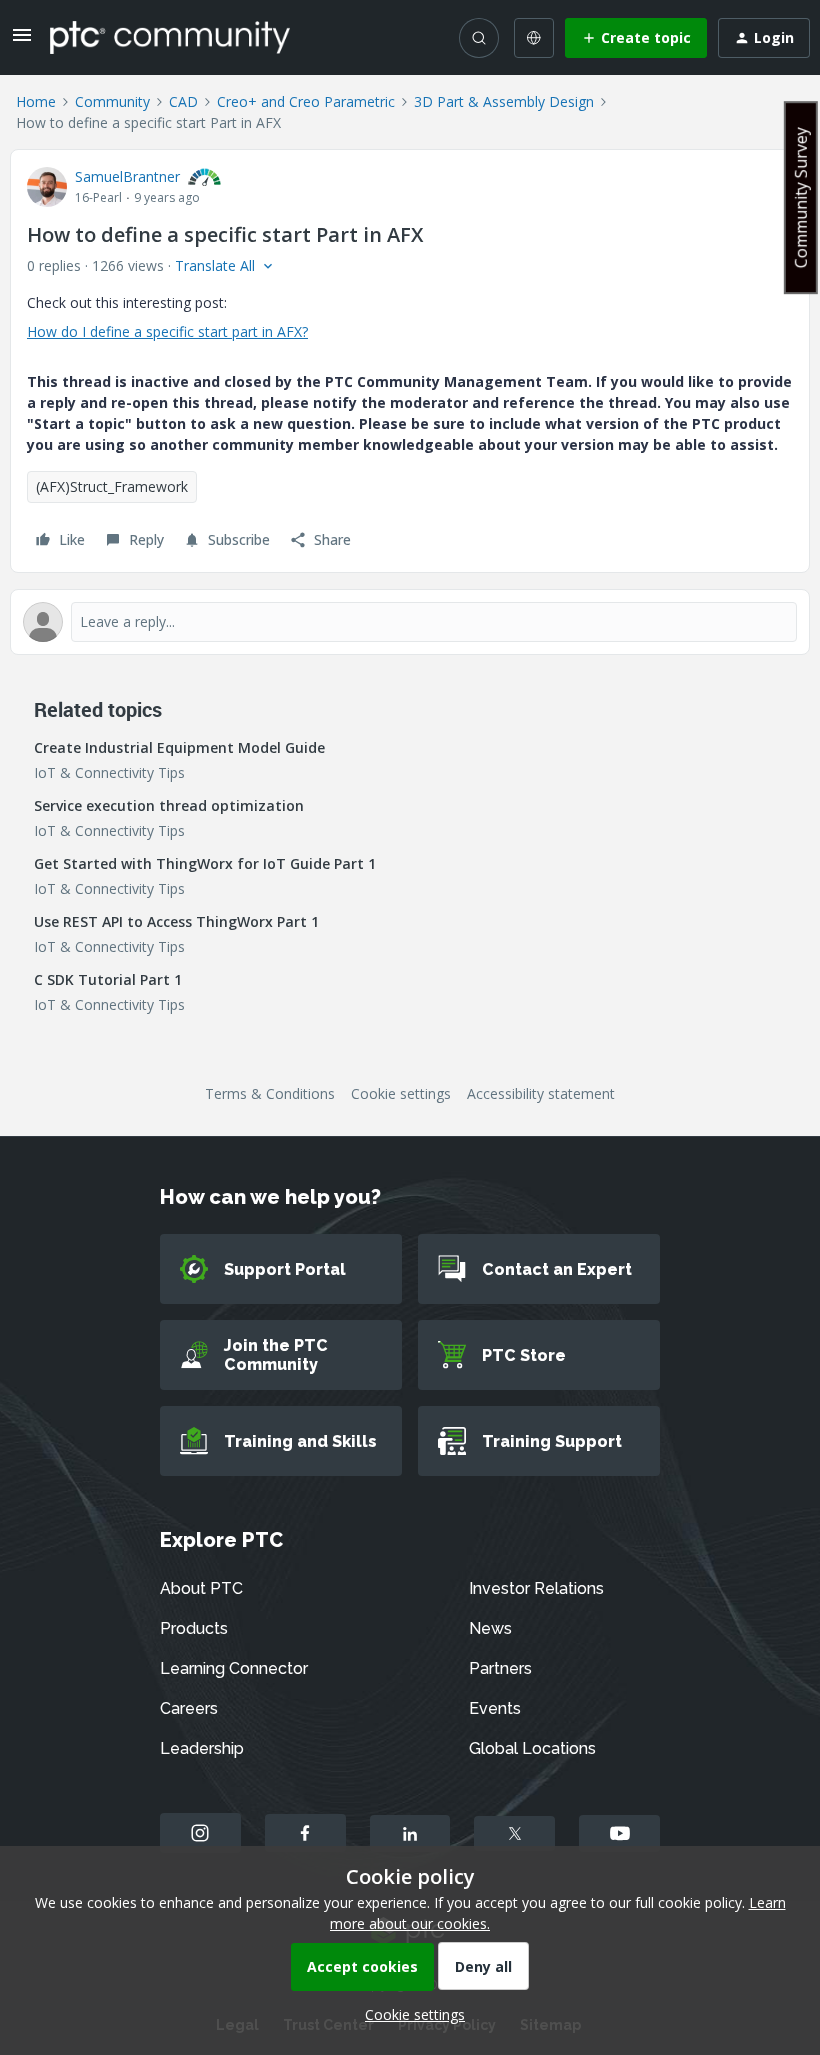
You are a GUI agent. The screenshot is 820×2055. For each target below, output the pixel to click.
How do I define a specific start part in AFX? (167, 331)
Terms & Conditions (270, 1093)
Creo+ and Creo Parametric (306, 101)
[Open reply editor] (410, 622)
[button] (22, 41)
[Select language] (534, 38)
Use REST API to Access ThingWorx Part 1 (176, 921)
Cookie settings (401, 1093)
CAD (183, 101)
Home (36, 101)
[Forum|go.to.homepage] (170, 37)
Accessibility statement (541, 1093)
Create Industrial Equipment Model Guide (179, 747)
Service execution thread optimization (169, 805)
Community (112, 101)
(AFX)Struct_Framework (112, 486)
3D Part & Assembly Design (504, 101)
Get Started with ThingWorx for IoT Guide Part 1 (205, 863)
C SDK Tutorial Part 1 (108, 979)
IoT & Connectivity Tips (109, 772)
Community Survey (801, 197)
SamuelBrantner (127, 176)
